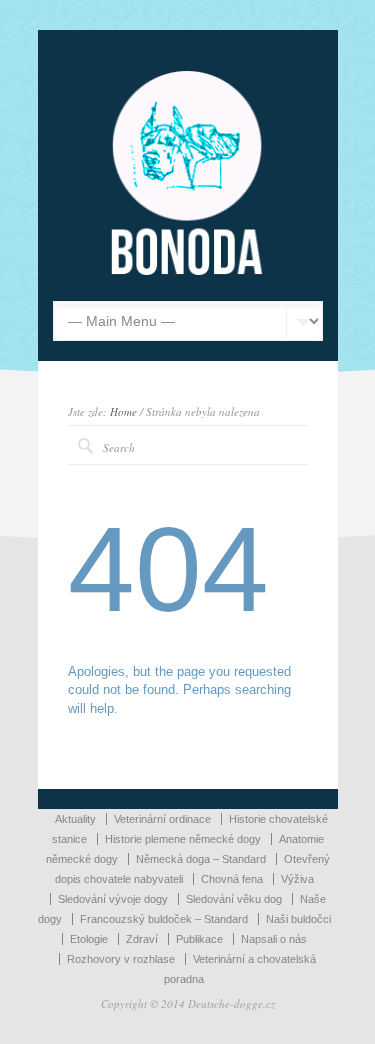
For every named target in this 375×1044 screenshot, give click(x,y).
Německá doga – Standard (201, 859)
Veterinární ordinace (162, 819)
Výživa (297, 879)
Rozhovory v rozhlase (121, 959)
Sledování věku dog (234, 899)
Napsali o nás (274, 939)
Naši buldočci (298, 919)
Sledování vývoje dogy (113, 899)
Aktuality (75, 819)
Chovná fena (232, 879)
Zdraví (142, 939)
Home (123, 411)
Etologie (89, 939)
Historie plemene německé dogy (183, 839)
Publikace (199, 939)
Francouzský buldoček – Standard (164, 919)
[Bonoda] (188, 271)
